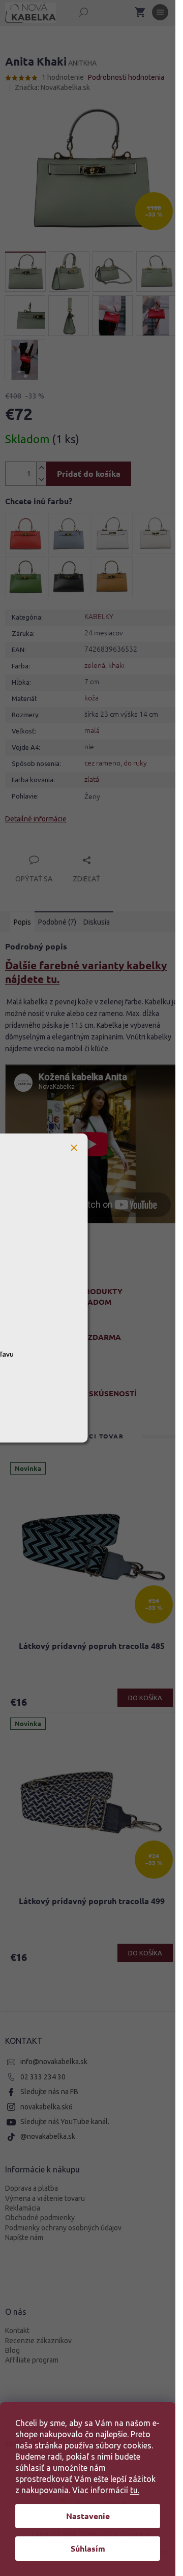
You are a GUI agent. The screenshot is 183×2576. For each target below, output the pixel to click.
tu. (135, 2490)
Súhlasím (88, 2548)
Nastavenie (88, 2516)
